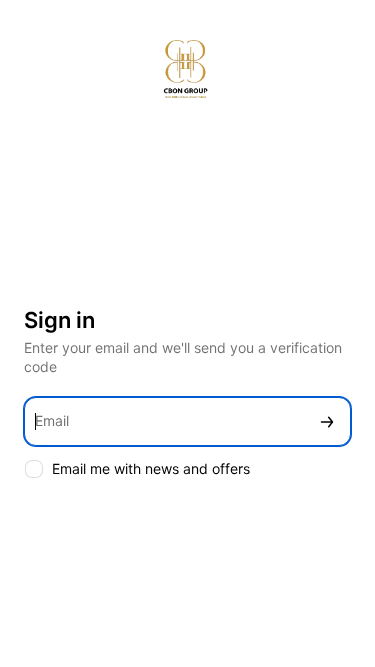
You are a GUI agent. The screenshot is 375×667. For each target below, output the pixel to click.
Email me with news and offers (151, 468)
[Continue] (327, 421)
